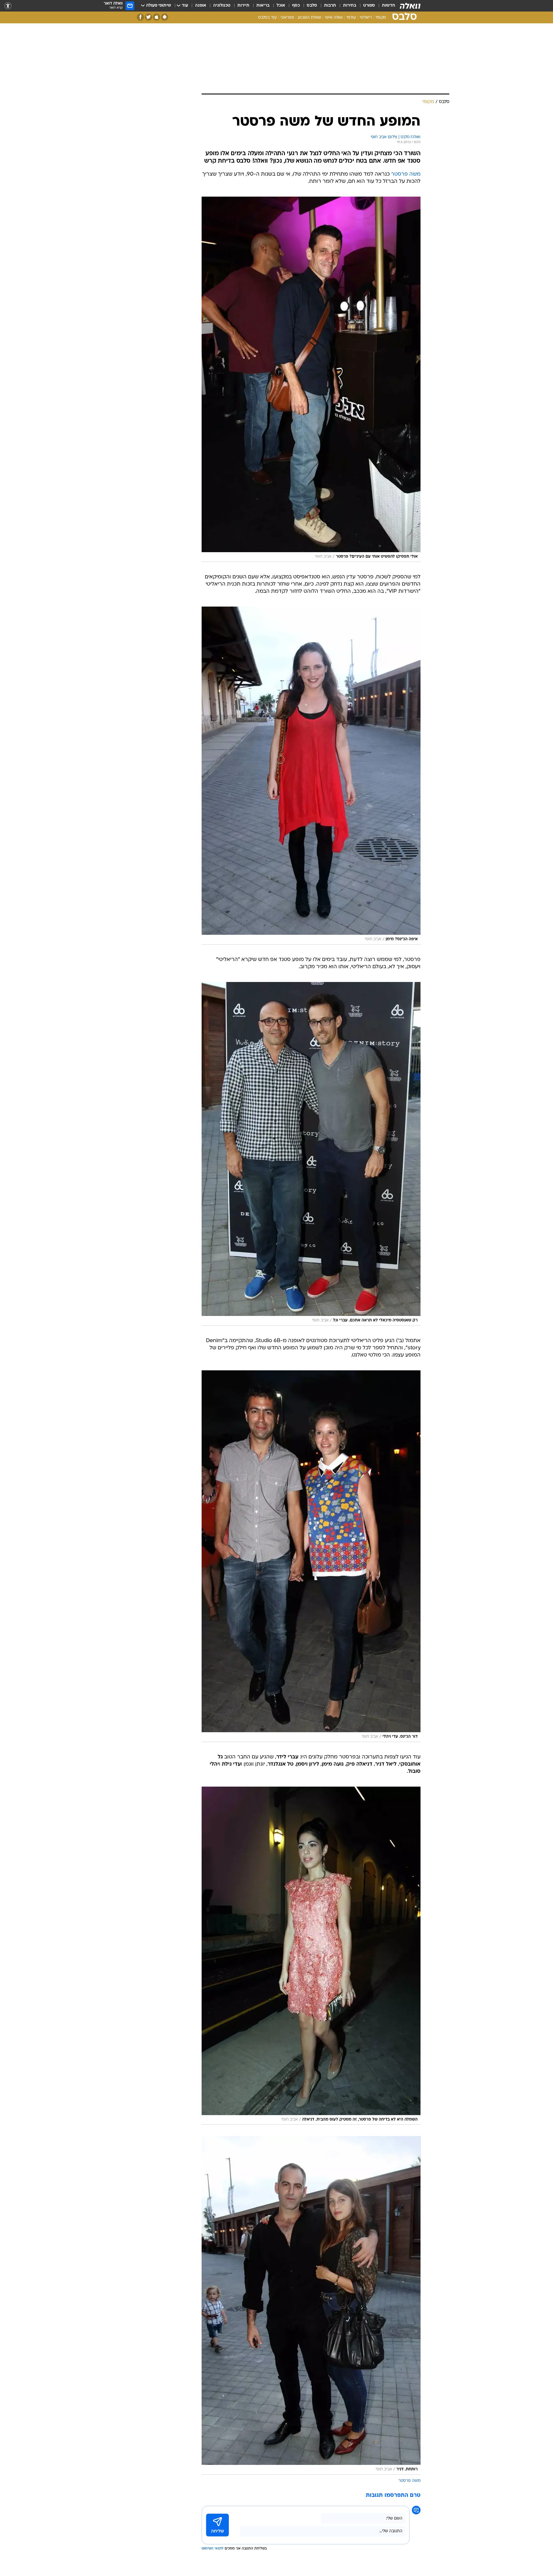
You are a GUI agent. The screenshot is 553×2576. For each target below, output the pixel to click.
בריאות (263, 6)
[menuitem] (385, 6)
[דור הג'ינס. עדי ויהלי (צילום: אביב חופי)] (311, 1556)
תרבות (330, 6)
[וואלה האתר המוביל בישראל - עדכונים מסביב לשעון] (410, 6)
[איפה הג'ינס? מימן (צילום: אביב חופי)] (311, 776)
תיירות (243, 6)
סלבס (312, 6)
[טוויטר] (148, 17)
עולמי (351, 18)
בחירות (350, 6)
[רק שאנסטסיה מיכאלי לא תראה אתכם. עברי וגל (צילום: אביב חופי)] (311, 1154)
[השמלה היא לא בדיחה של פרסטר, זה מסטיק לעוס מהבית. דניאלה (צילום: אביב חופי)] (311, 1956)
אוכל (281, 6)
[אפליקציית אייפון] (157, 17)
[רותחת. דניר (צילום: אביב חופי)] (311, 2305)
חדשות (389, 6)
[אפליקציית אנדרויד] (165, 17)
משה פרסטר (406, 174)
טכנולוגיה (222, 6)
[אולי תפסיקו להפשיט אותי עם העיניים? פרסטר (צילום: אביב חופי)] (311, 379)
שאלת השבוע (309, 18)
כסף (296, 6)
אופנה (201, 6)
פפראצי (287, 18)
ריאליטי (366, 18)
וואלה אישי (334, 18)
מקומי (381, 18)
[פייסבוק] (140, 17)
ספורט (369, 6)
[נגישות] (8, 6)
